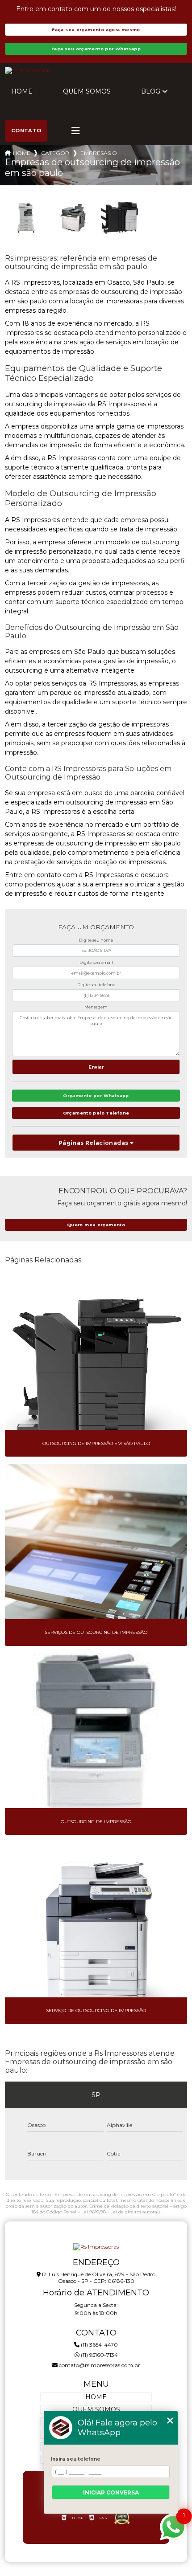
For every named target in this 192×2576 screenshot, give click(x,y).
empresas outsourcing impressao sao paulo (99, 153)
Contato (26, 131)
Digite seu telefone (96, 985)
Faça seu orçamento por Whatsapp (96, 49)
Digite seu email (96, 962)
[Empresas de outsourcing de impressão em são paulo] (27, 218)
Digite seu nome (96, 940)
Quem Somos (87, 91)
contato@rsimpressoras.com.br (99, 2365)
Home (22, 91)
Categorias (55, 153)
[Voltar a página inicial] (96, 70)
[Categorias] (75, 131)
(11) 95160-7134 (99, 2355)
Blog (151, 91)
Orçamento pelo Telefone (96, 1113)
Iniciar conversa (111, 2492)
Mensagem (96, 1007)
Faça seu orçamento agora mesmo (96, 30)
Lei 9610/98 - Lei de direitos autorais (121, 2212)
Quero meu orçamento (96, 1225)
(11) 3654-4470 (99, 2345)
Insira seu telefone (76, 2459)
